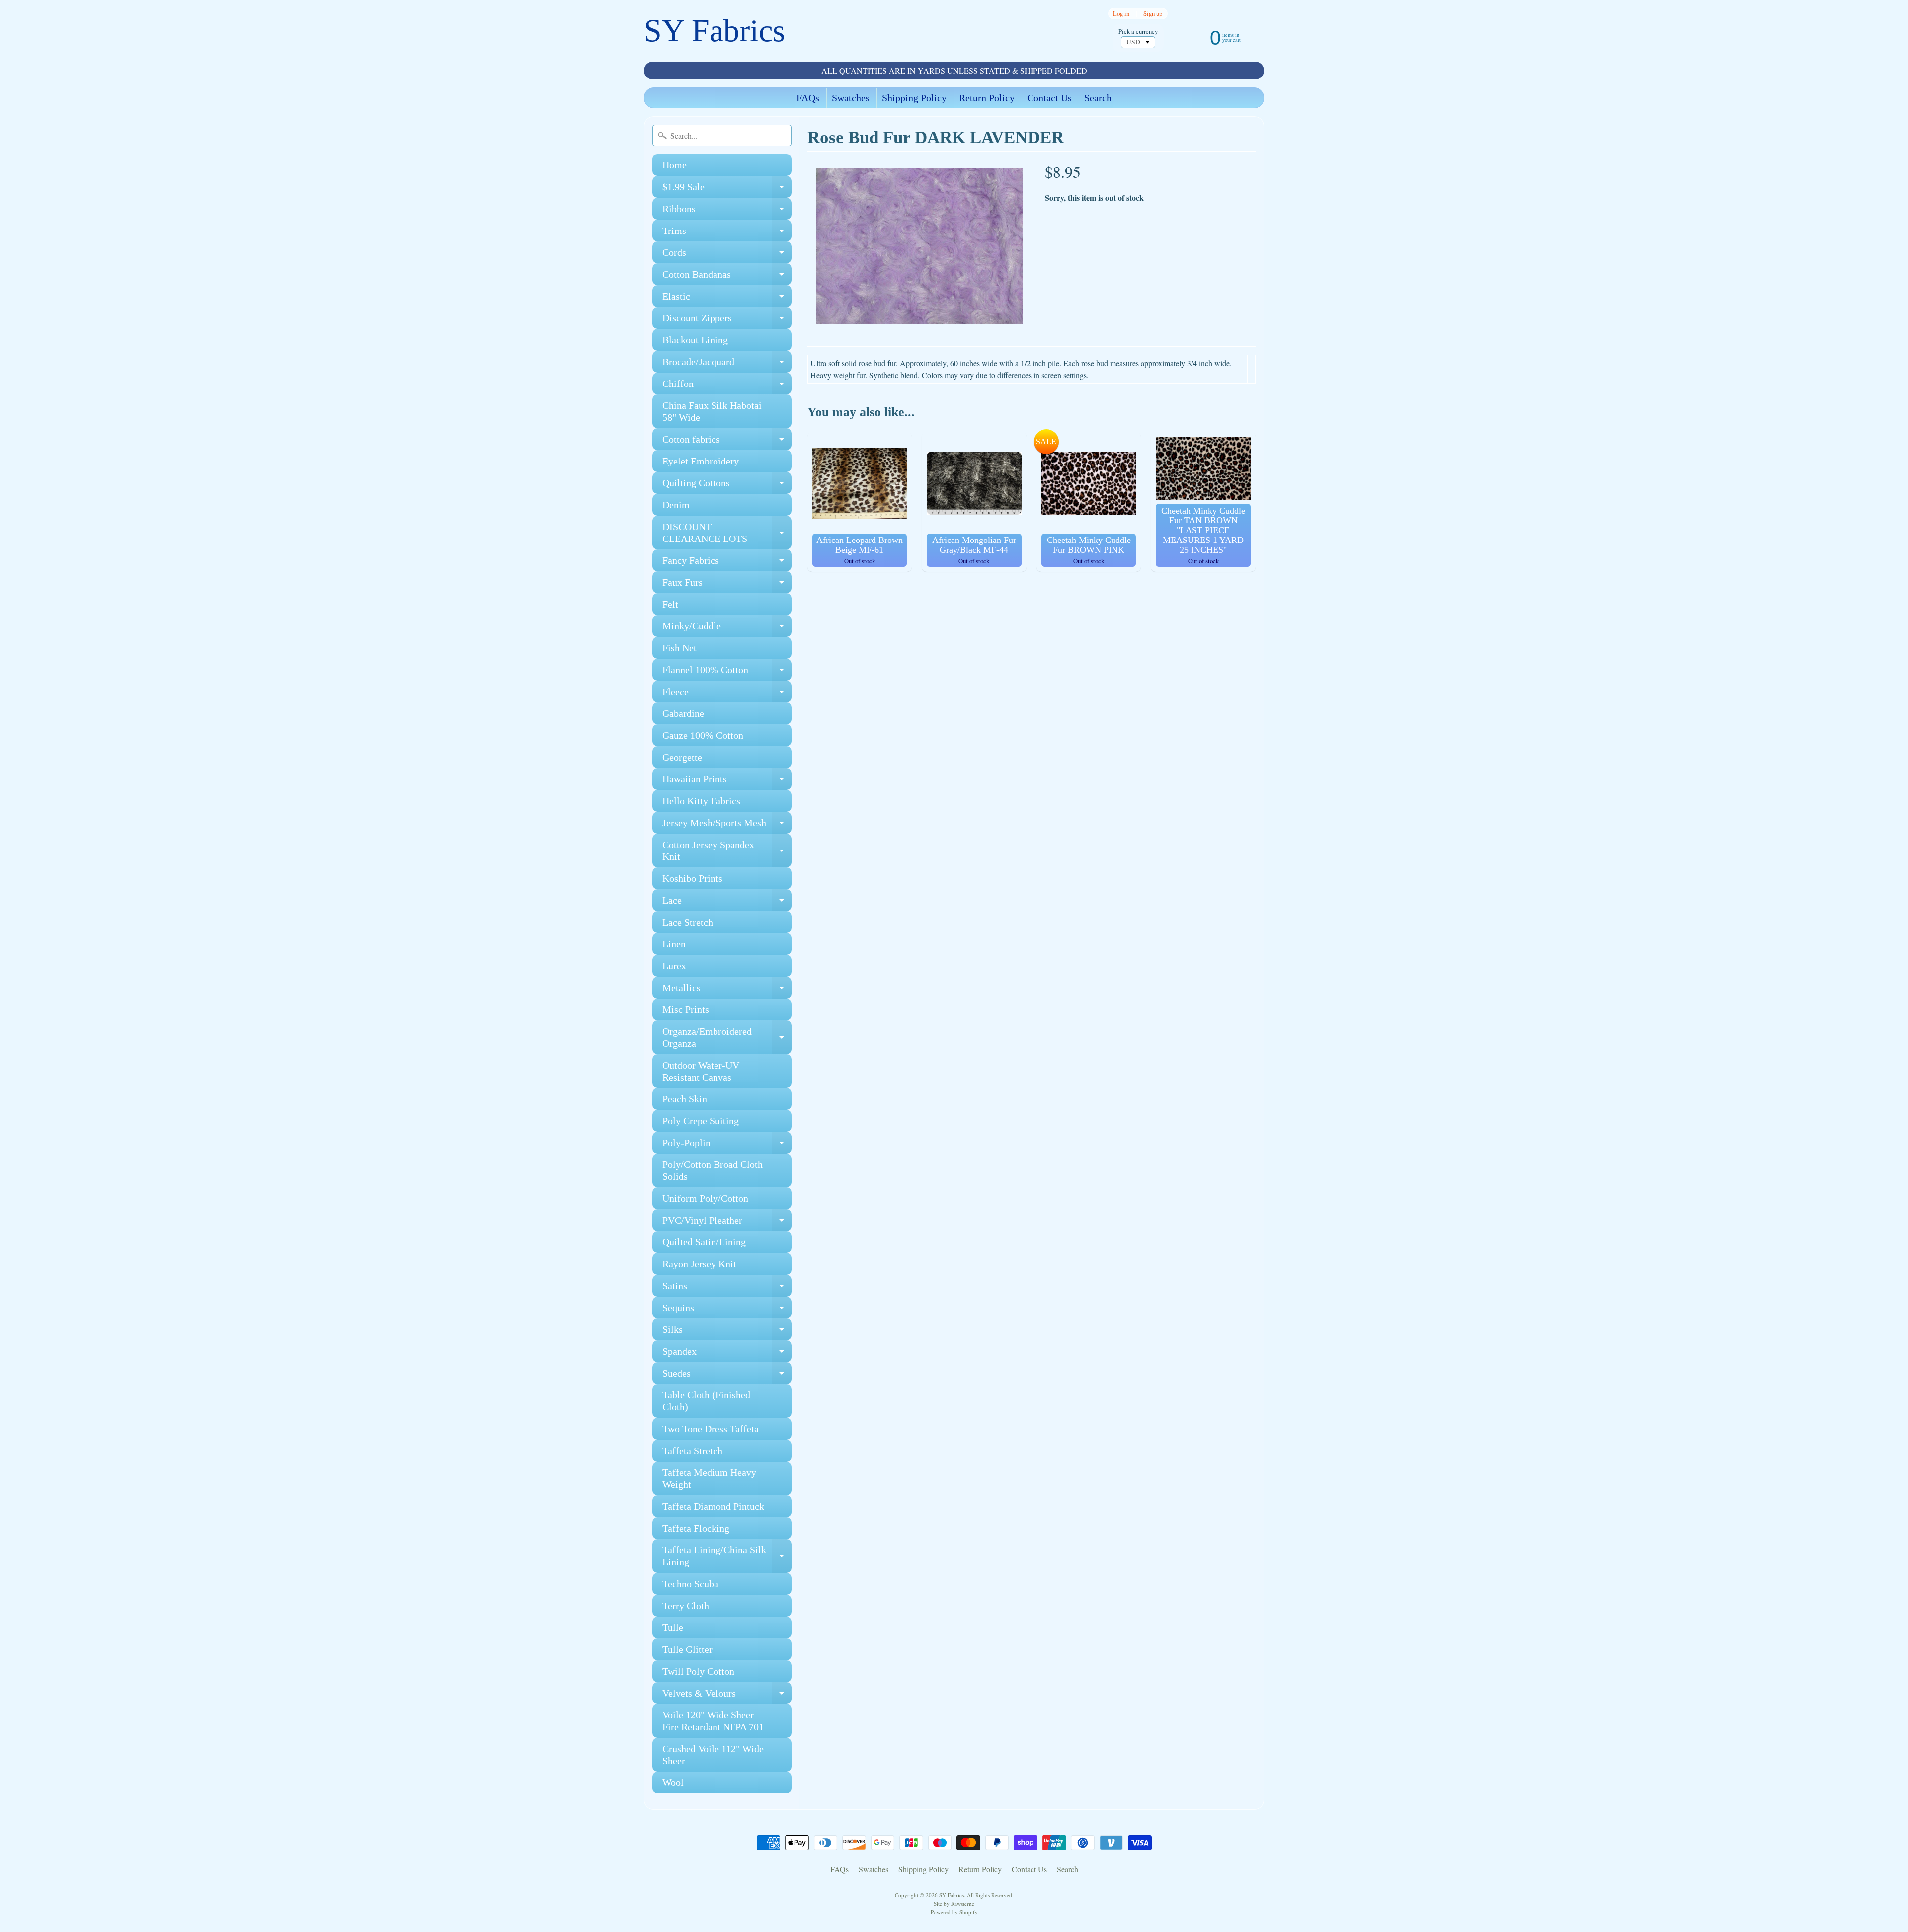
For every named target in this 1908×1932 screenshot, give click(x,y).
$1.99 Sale (727, 190)
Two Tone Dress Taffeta (711, 1429)
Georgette (682, 757)
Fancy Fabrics (727, 563)
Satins (727, 1288)
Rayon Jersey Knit (699, 1264)
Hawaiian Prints (727, 782)
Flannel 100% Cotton (727, 672)
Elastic (727, 299)
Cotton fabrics (727, 442)
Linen (674, 944)
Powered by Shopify (954, 1912)
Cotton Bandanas (727, 277)
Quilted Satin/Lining (704, 1242)
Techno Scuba (690, 1584)
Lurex (674, 966)
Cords (727, 255)
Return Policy (987, 98)
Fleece (727, 694)
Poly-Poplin (727, 1145)
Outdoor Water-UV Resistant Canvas (701, 1071)
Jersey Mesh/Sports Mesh (727, 825)
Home (675, 165)
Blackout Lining (695, 340)
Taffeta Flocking (696, 1528)
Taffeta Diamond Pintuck (713, 1506)
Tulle (673, 1627)
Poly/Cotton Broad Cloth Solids (713, 1170)
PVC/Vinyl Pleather (727, 1223)
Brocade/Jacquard (727, 364)
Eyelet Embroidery (701, 461)
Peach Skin (685, 1099)
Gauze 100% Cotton (703, 735)
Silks (727, 1332)
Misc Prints (686, 1009)
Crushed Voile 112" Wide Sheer (713, 1755)
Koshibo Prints (692, 878)
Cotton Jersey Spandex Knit (727, 851)
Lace (727, 903)
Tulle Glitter (687, 1649)
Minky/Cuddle (727, 629)
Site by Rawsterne (954, 1903)
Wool (673, 1782)
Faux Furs (727, 585)
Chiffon (727, 386)
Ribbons (727, 211)
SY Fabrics (715, 31)
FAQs (808, 98)
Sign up (1153, 14)
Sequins (727, 1310)
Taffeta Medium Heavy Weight (709, 1478)
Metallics (727, 990)
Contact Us (1049, 98)
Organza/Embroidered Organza (727, 1038)
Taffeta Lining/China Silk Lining (727, 1556)
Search (1098, 98)
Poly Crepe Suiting (701, 1121)
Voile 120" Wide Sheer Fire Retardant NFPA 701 (713, 1721)
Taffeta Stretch (692, 1451)
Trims (727, 233)
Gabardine (683, 713)
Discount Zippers (727, 321)
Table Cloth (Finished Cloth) (706, 1401)
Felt (670, 604)
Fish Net (679, 648)
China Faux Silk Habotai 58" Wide (712, 411)
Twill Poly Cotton (698, 1671)
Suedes (727, 1376)
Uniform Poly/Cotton (705, 1198)
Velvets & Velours (727, 1696)
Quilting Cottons (727, 486)
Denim (676, 505)
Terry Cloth (686, 1606)
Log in (1121, 14)
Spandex (727, 1354)
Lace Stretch (688, 922)
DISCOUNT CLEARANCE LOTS (727, 533)
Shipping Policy (914, 98)
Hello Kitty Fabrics (701, 801)
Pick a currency (1138, 32)
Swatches (851, 98)
